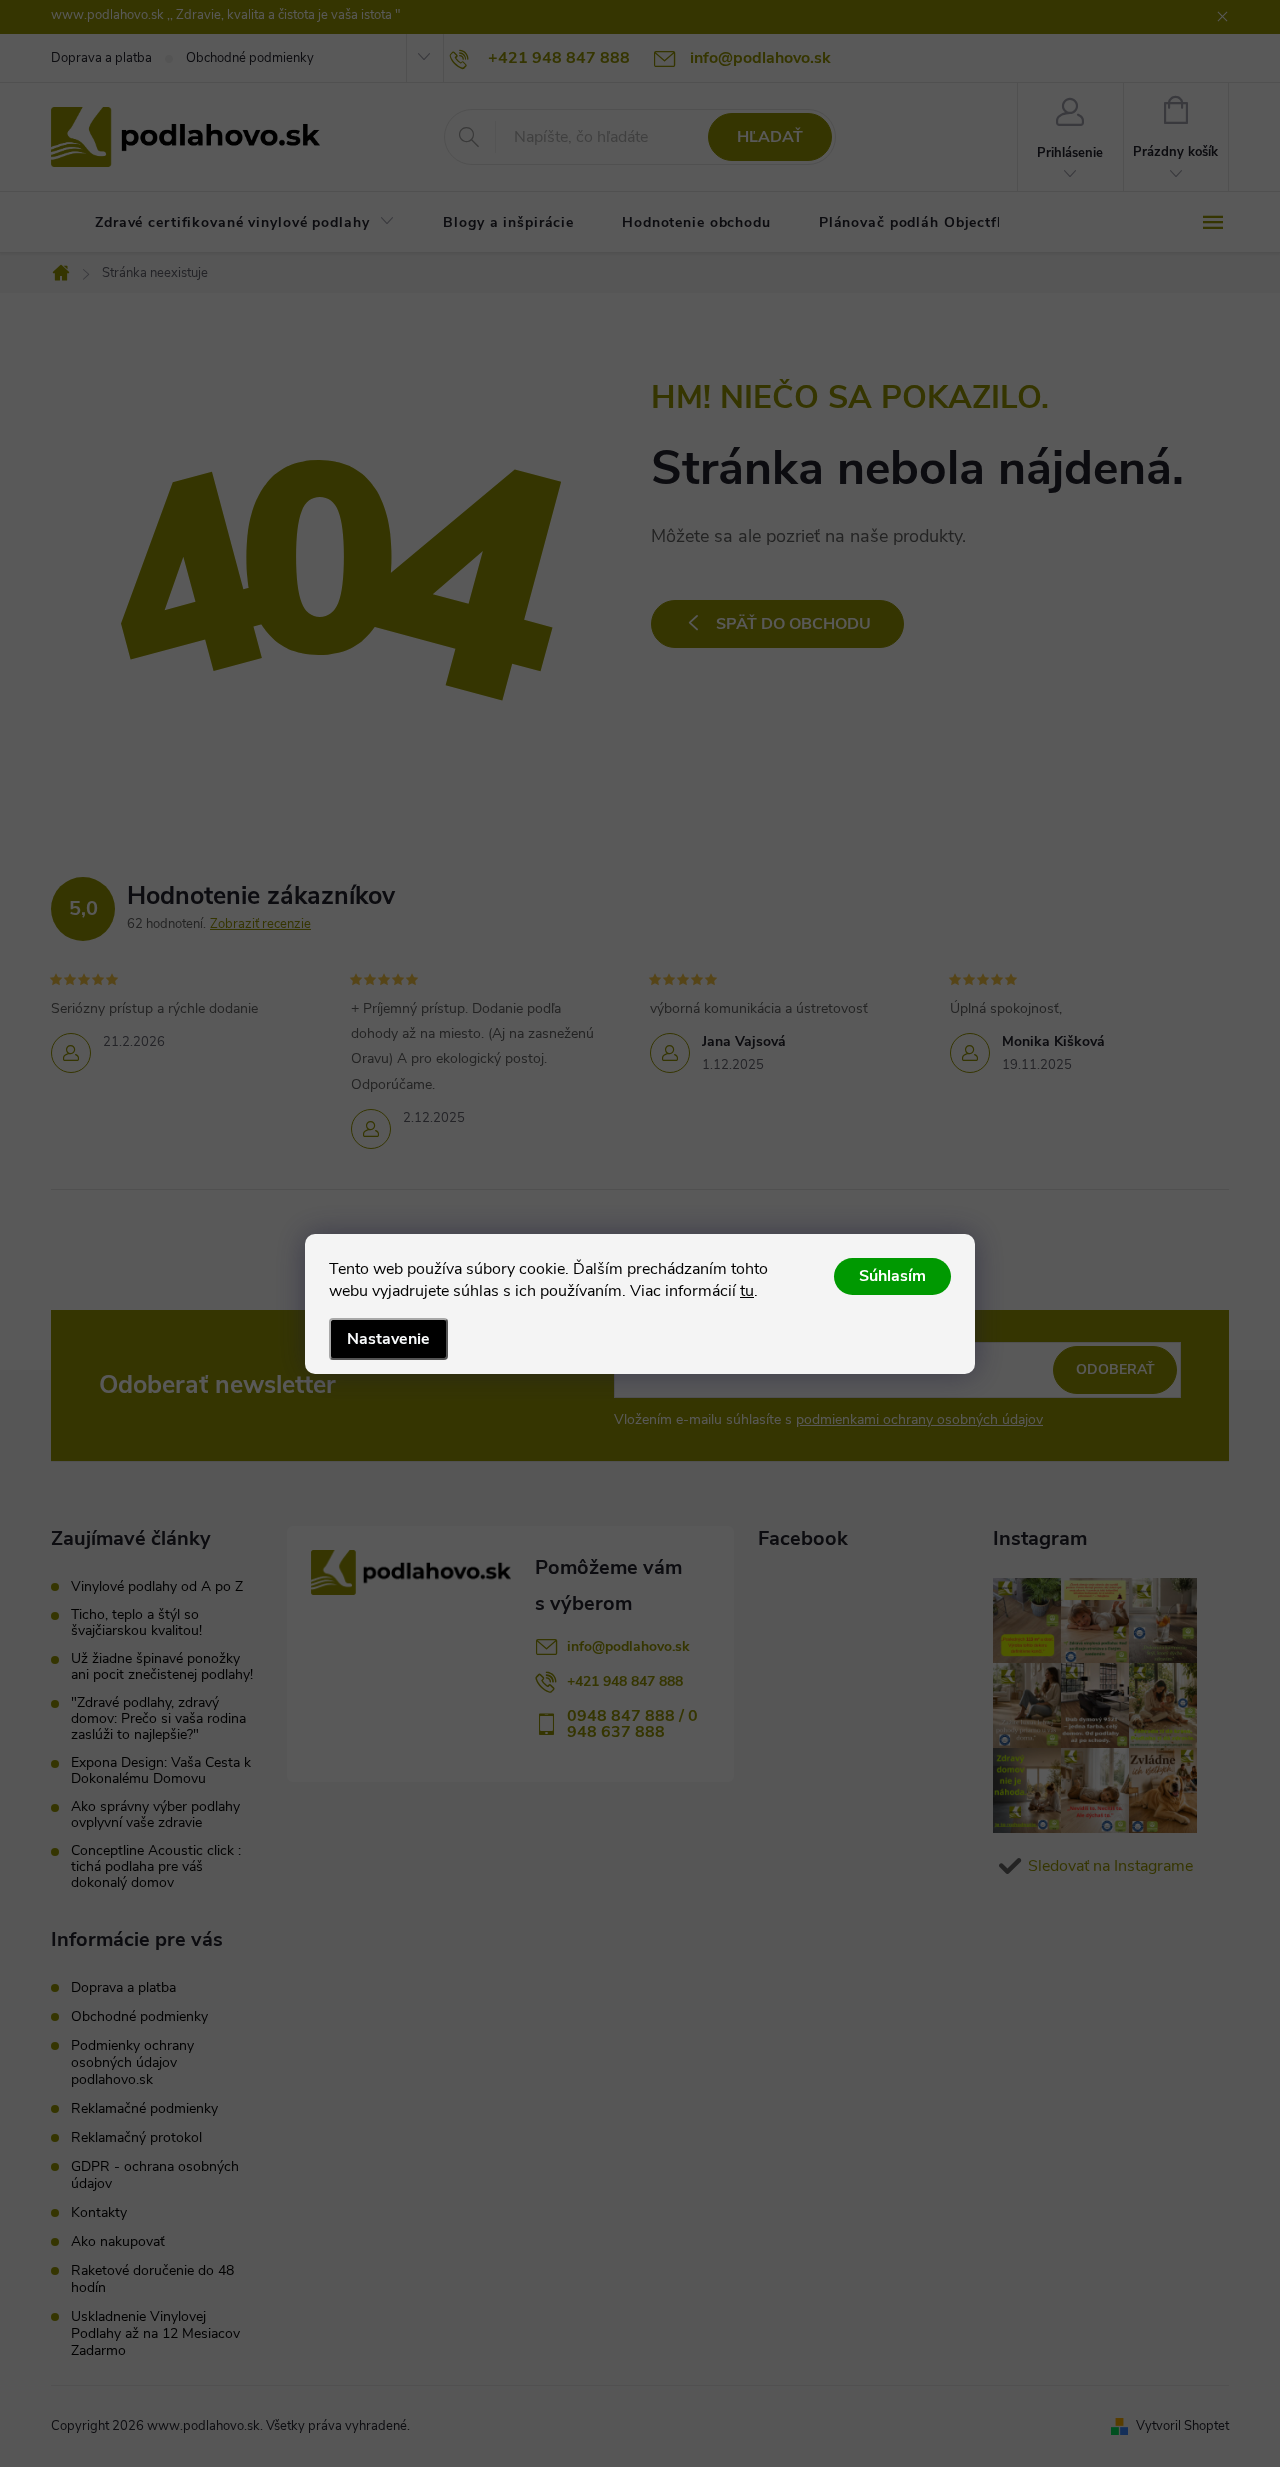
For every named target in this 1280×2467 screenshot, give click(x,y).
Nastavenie (388, 1339)
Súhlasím (892, 1276)
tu (747, 1291)
